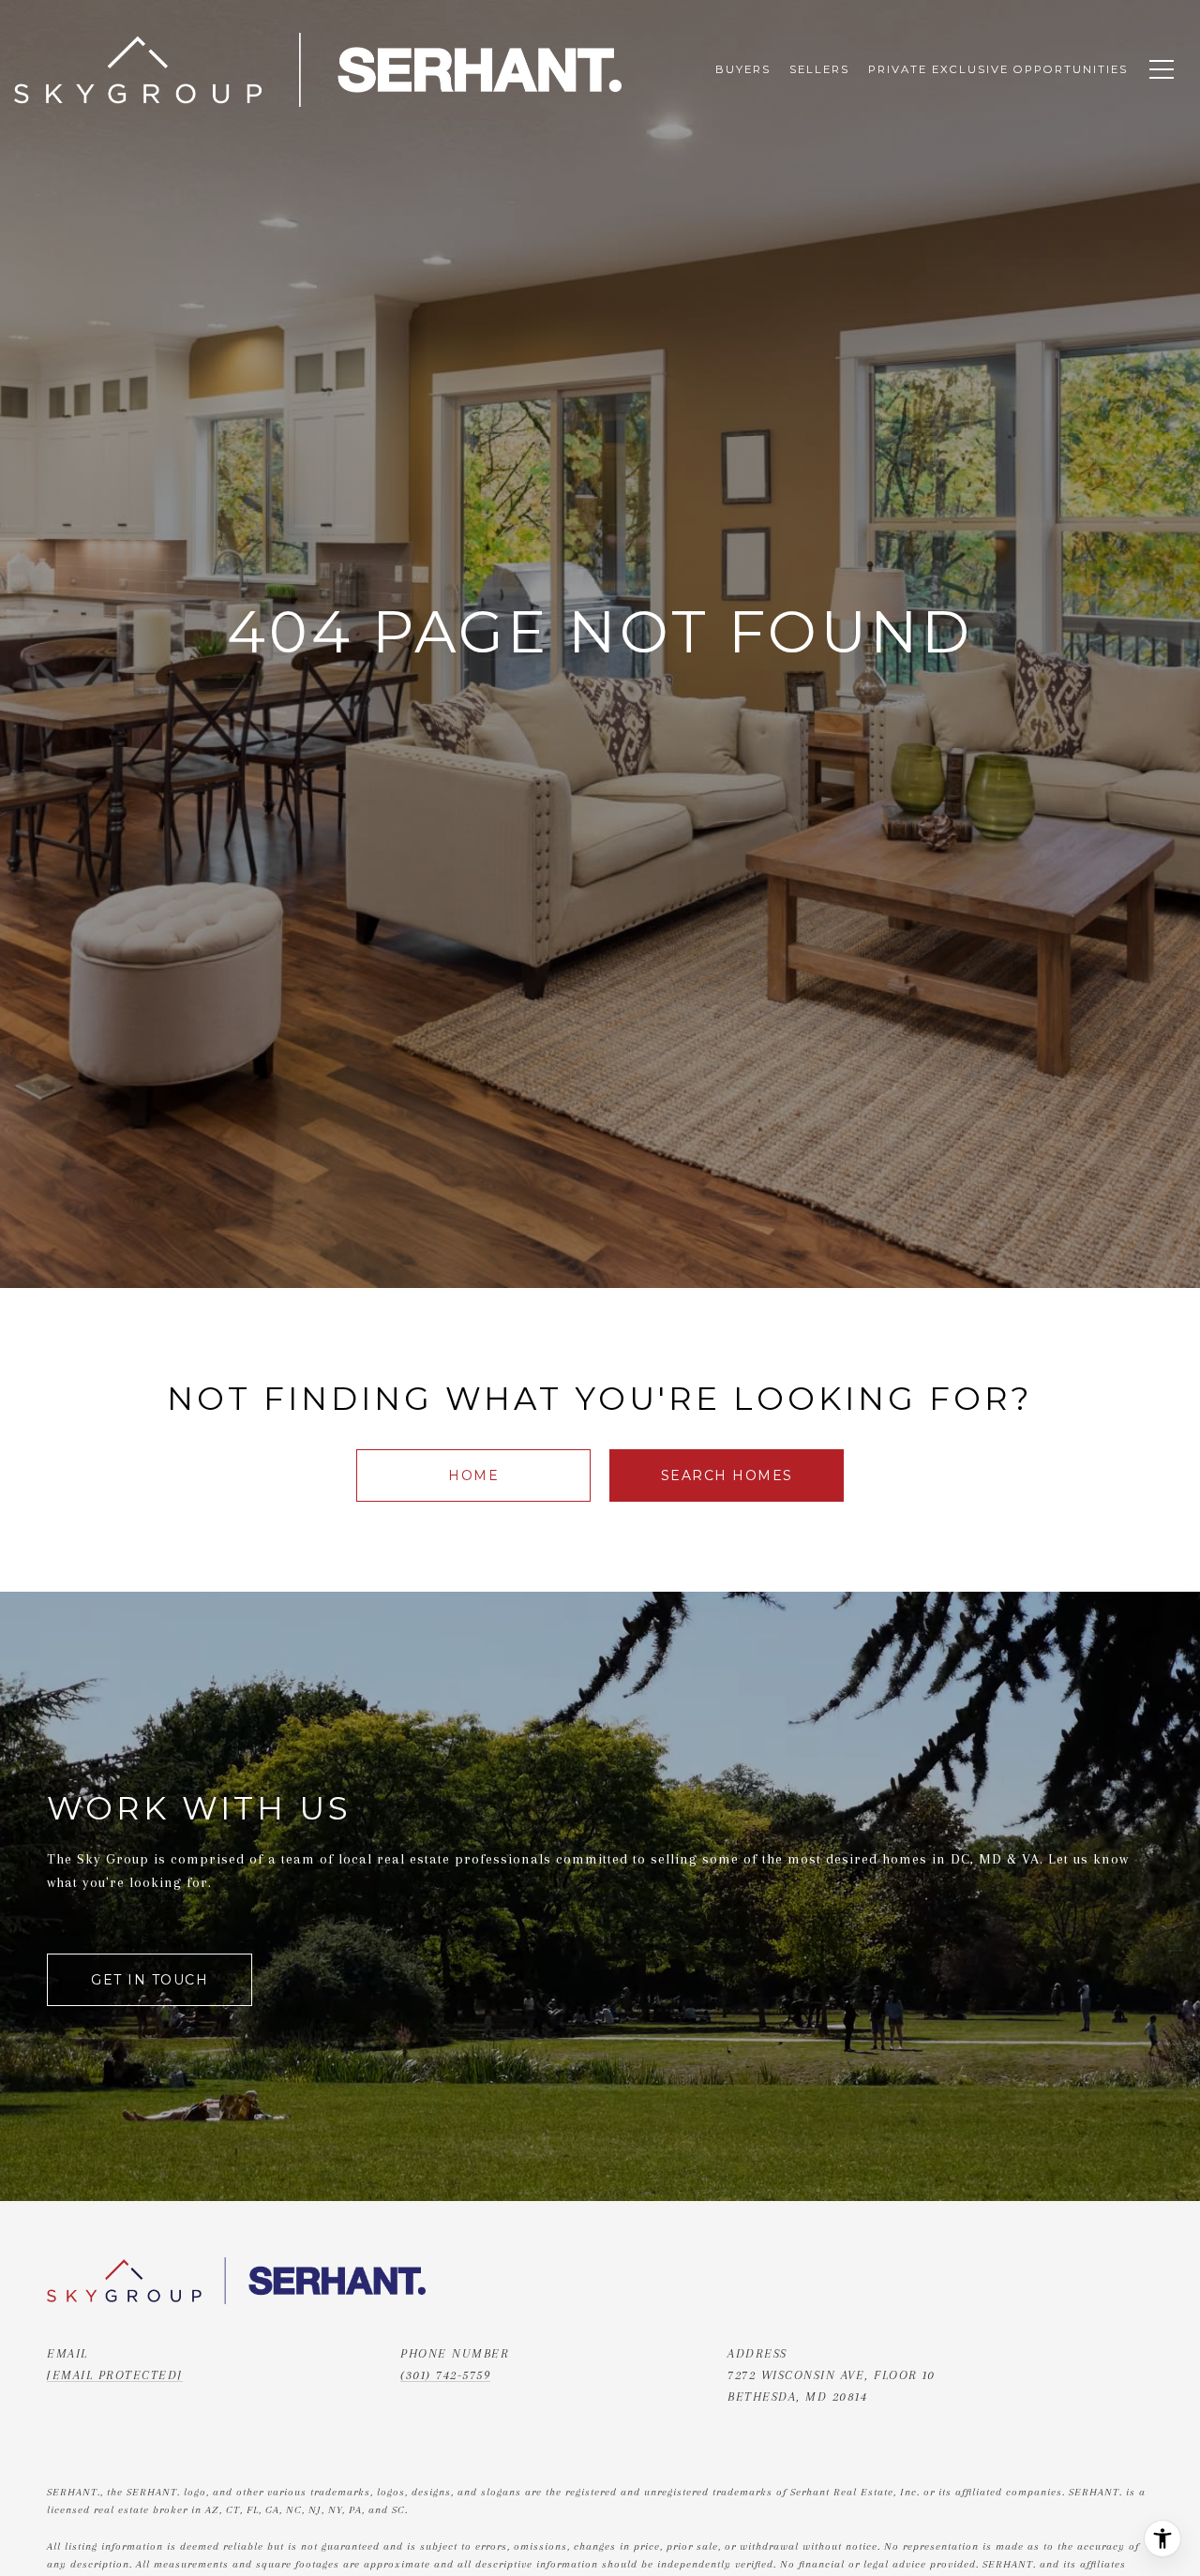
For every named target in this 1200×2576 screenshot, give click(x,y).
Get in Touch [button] (150, 1980)
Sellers (819, 69)
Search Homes (727, 1475)
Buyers (743, 69)
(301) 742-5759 (445, 2375)
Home (473, 1475)
